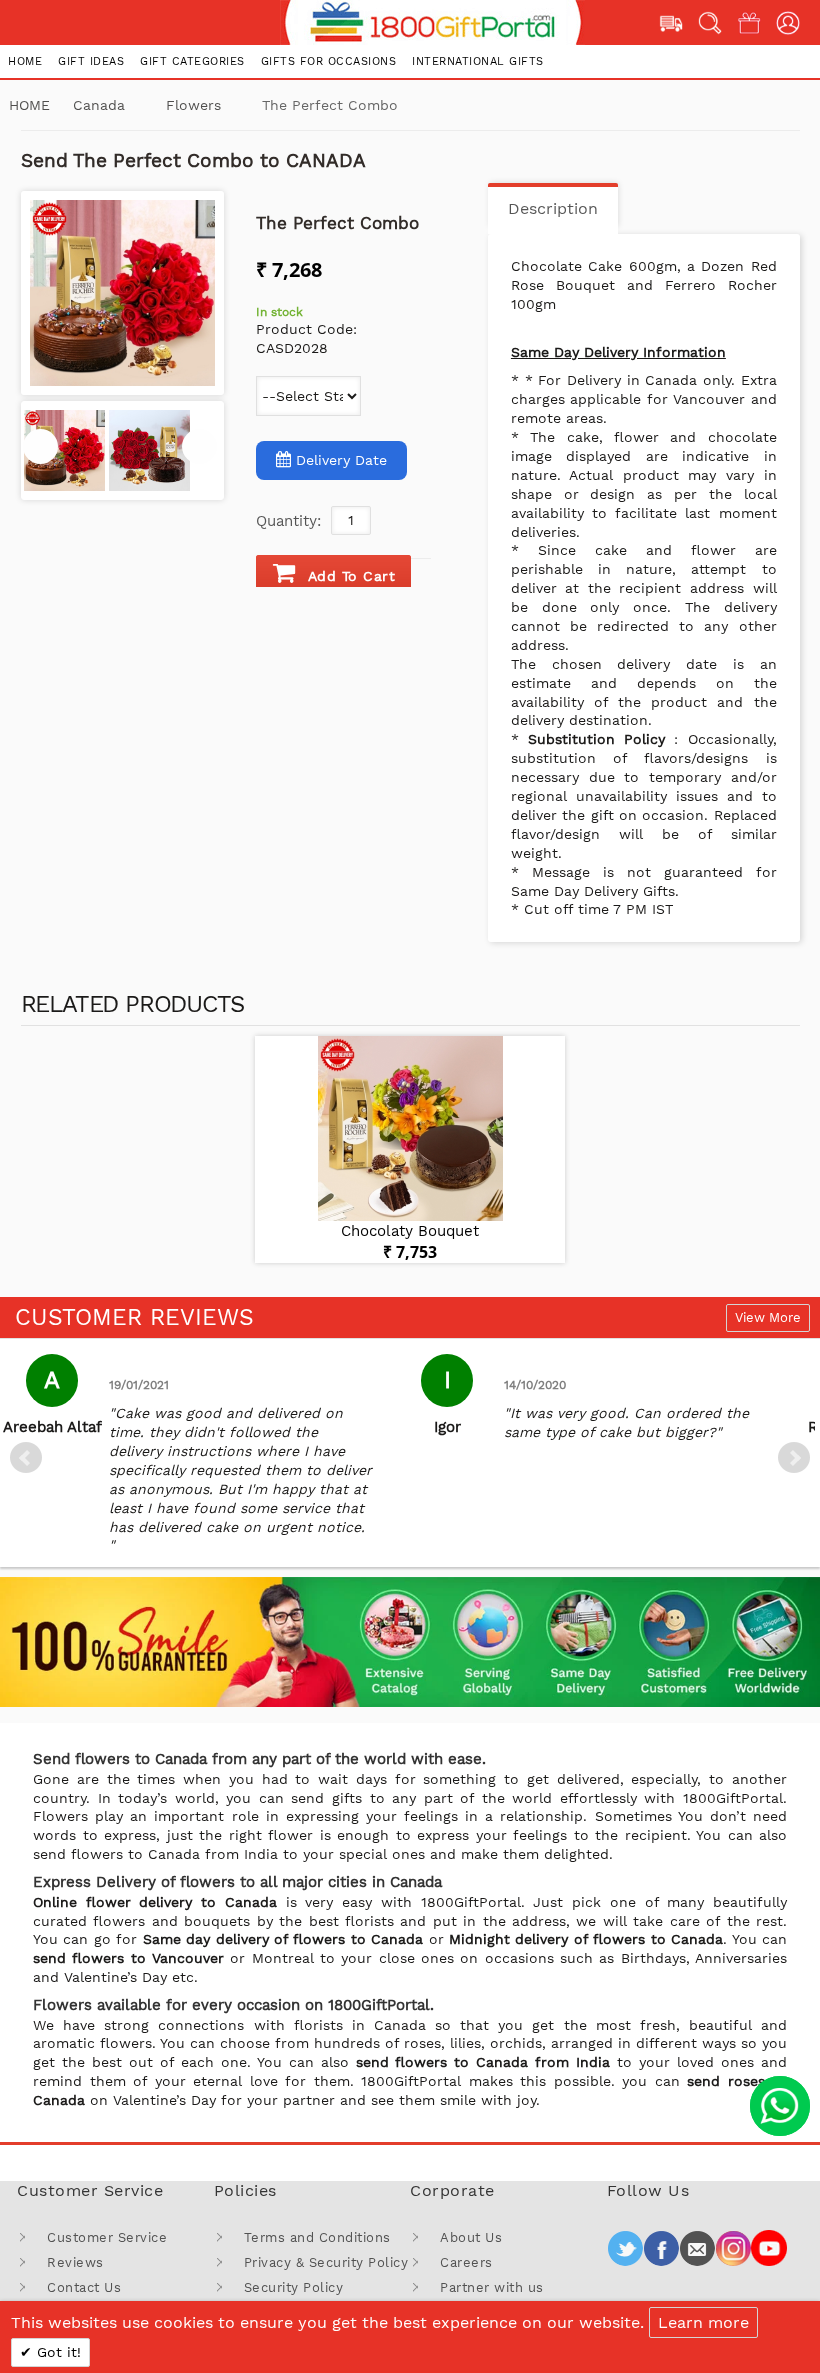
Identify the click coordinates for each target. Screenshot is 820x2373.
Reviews (75, 2262)
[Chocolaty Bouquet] (410, 1128)
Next (794, 1458)
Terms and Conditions (317, 2237)
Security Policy (294, 2287)
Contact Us (84, 2287)
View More (768, 1317)
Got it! (56, 2352)
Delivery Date (341, 460)
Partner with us (492, 2287)
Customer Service (107, 2237)
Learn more (703, 2322)
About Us (471, 2237)
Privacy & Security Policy (326, 2262)
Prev (26, 1458)
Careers (466, 2262)
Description (553, 208)
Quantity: (288, 521)
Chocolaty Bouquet (410, 1231)
